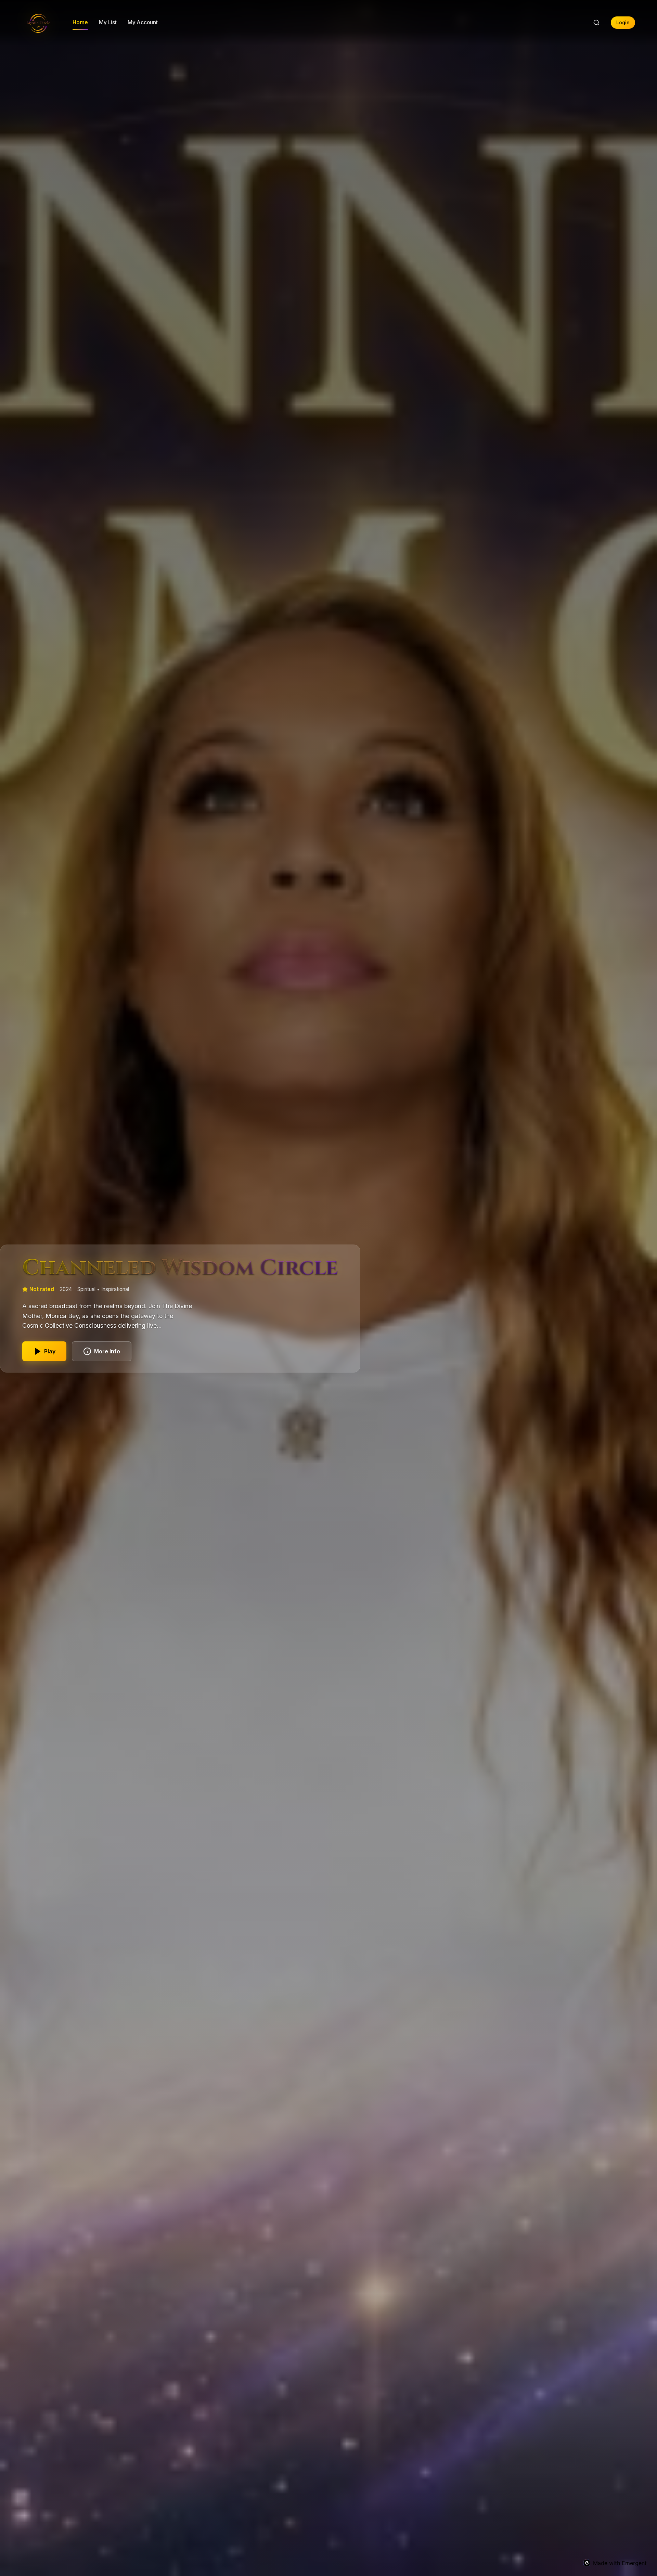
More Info (107, 1351)
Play (50, 1351)
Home (80, 22)
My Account (143, 22)
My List (108, 22)
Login (623, 23)
